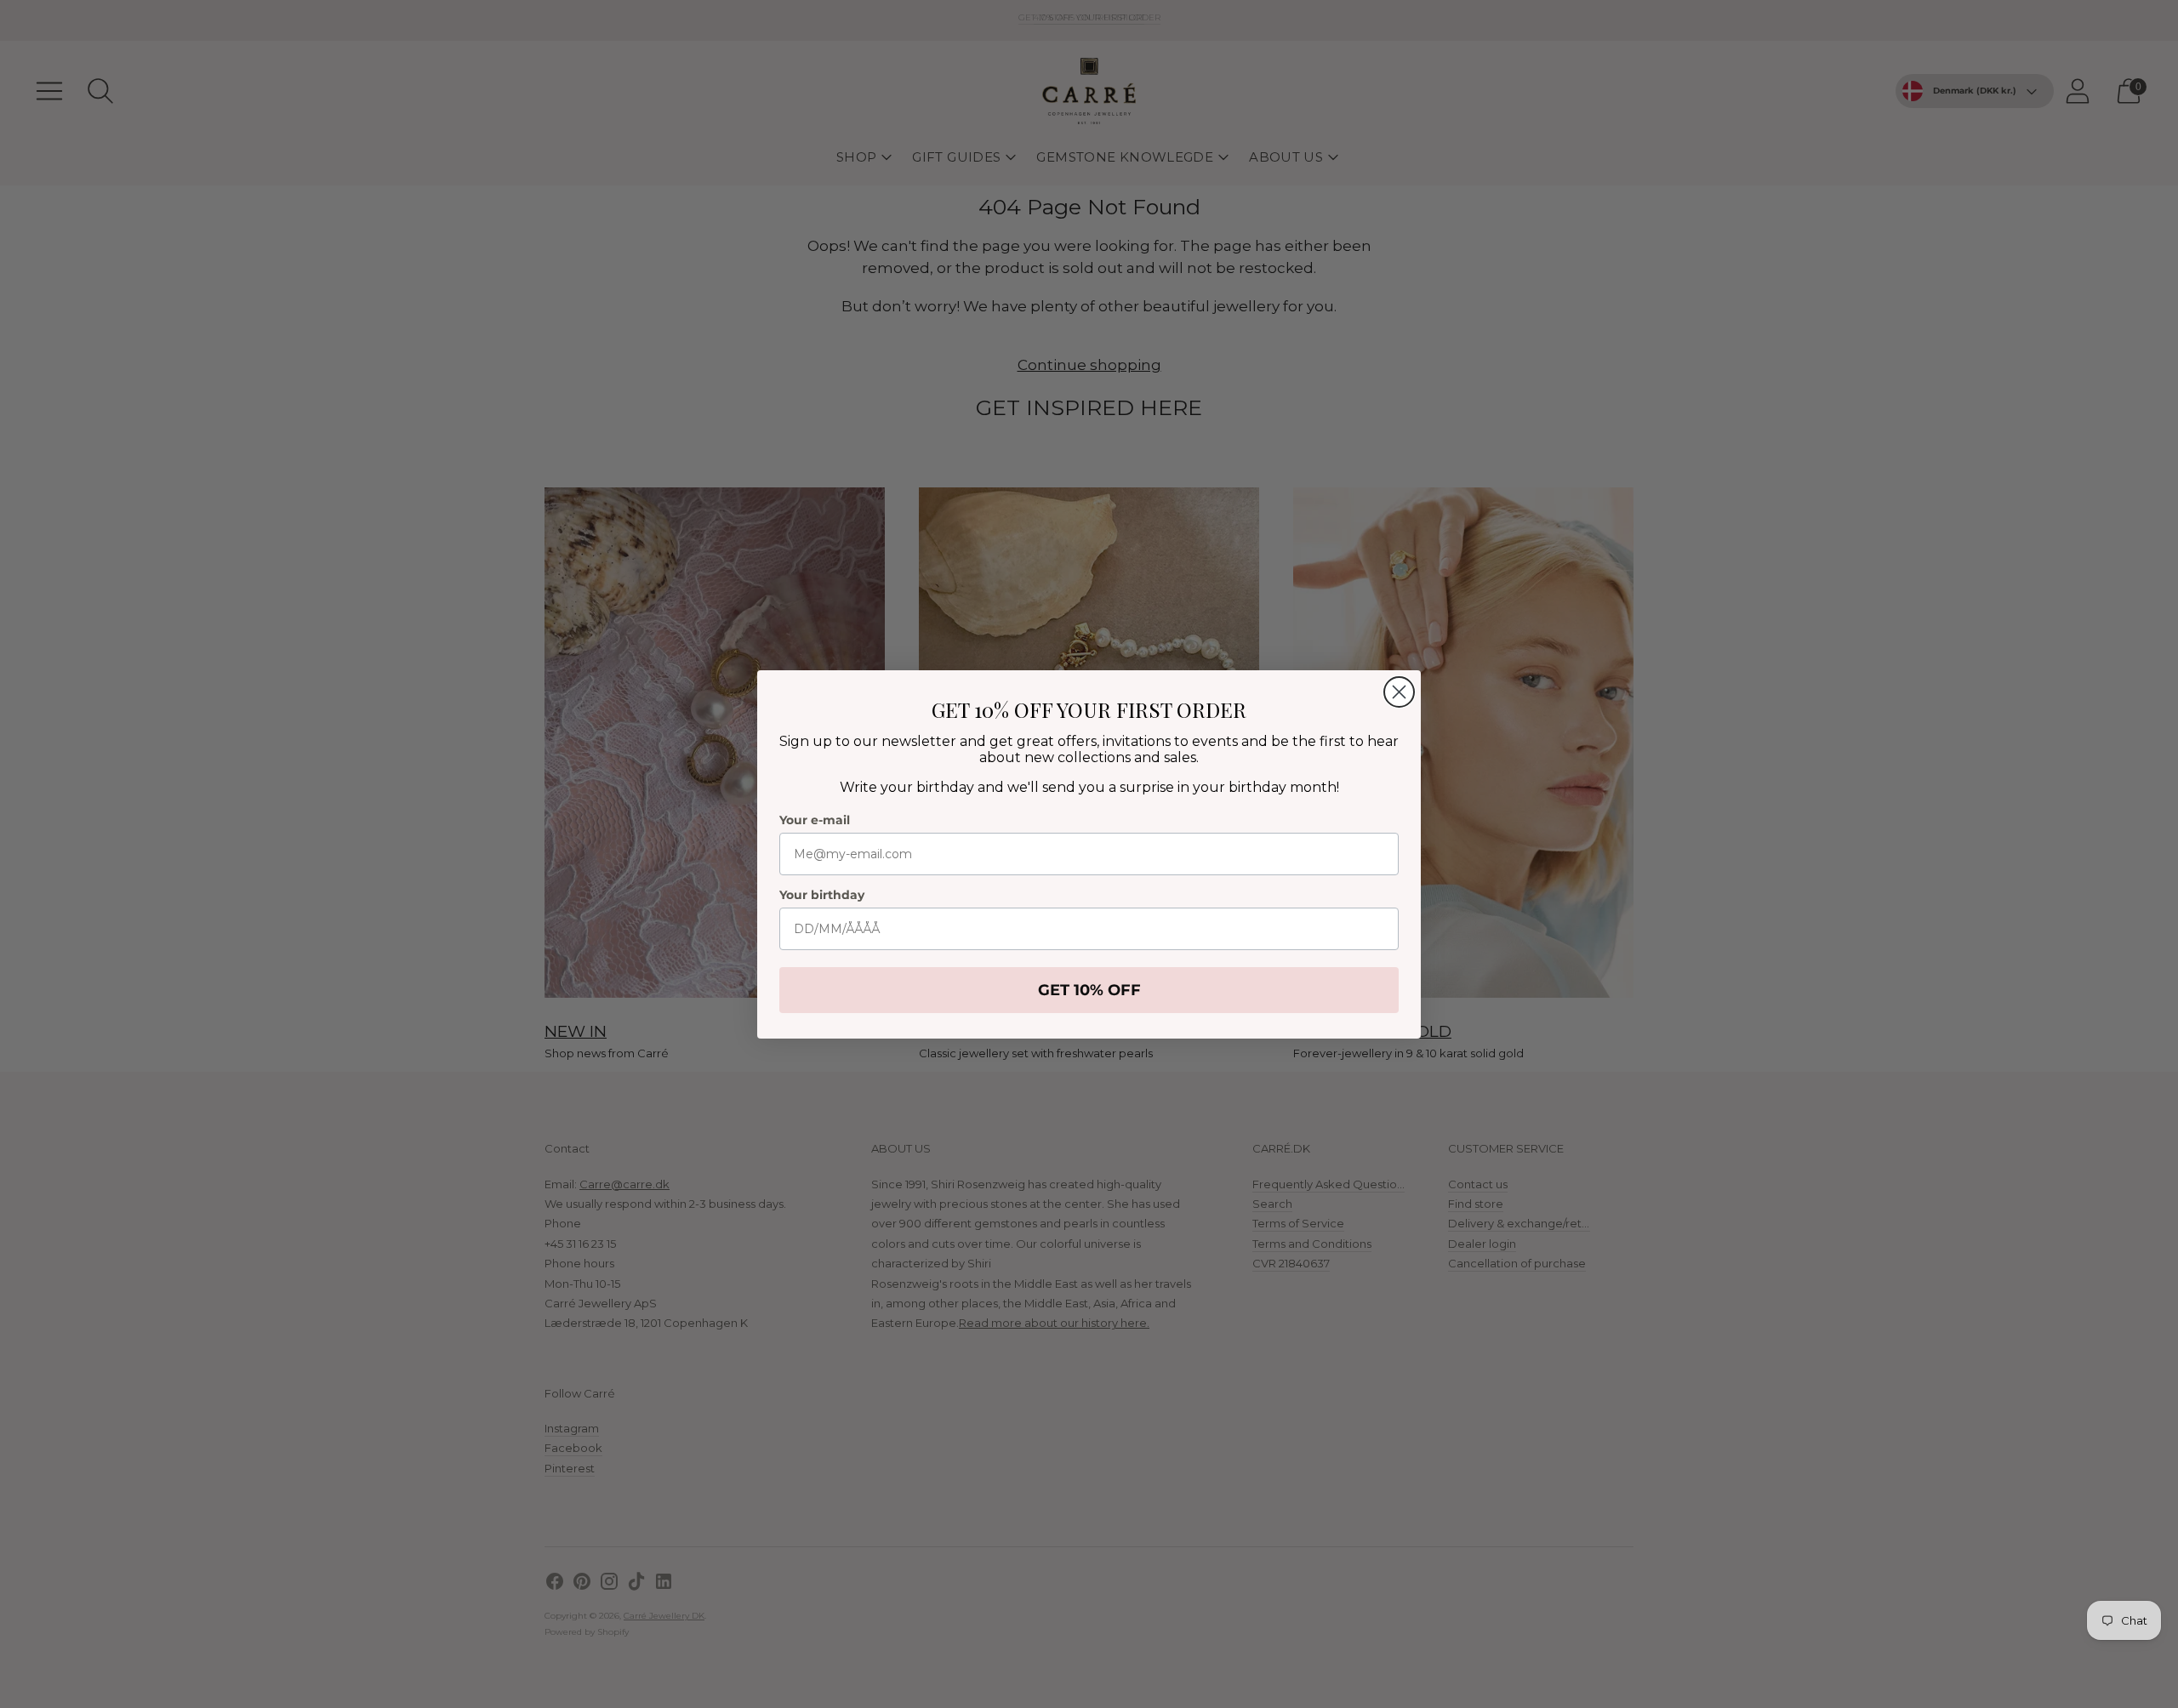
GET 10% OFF (1089, 990)
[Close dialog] (1399, 692)
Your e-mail (815, 820)
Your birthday (822, 895)
